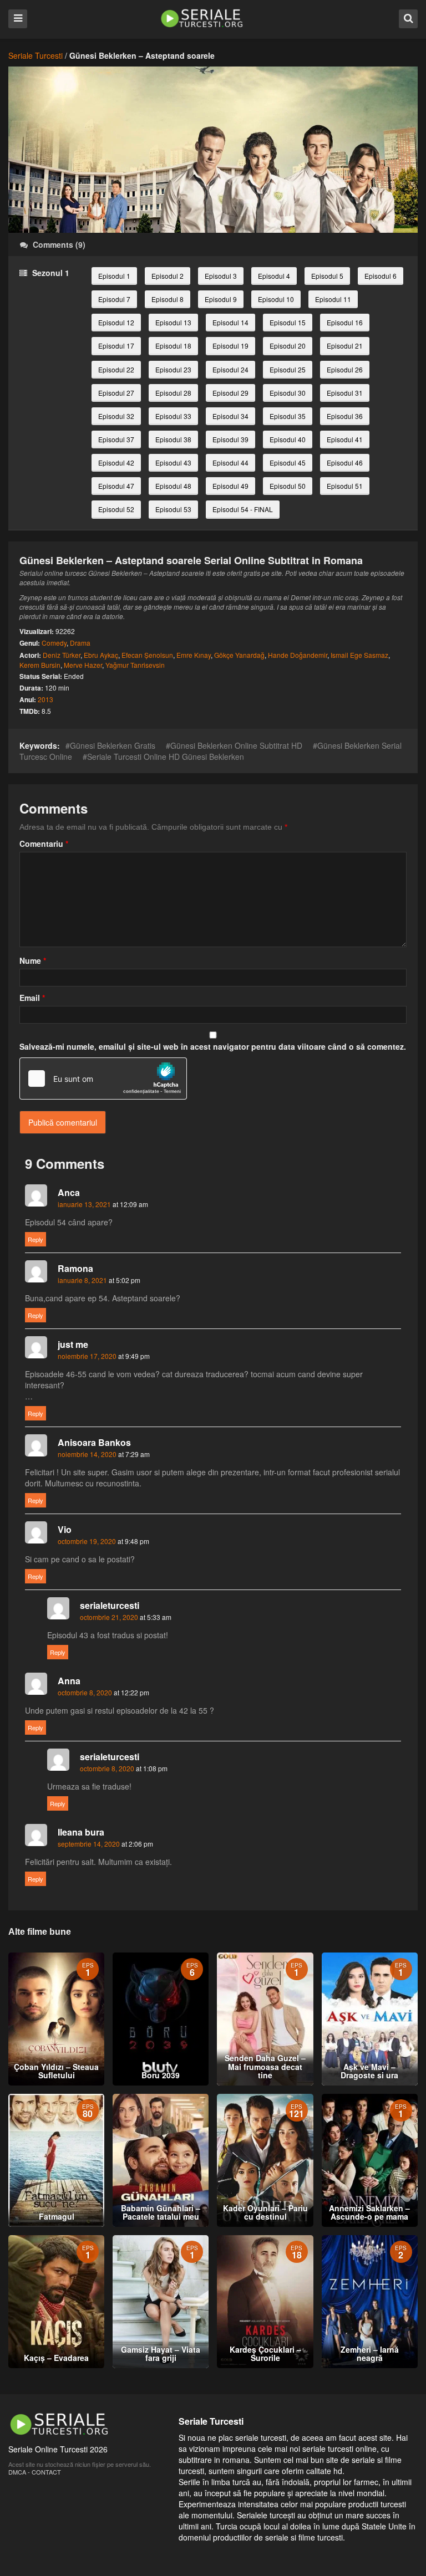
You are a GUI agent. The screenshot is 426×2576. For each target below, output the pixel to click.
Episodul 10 (276, 299)
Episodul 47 (116, 486)
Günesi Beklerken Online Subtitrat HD (236, 745)
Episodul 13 (173, 322)
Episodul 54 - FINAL (243, 509)
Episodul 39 (230, 439)
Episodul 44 (230, 462)
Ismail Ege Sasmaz (359, 655)
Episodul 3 (221, 276)
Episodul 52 (116, 509)
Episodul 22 (116, 369)
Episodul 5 (327, 276)
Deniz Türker (62, 655)
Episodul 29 (230, 393)
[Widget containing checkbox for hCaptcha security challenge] (103, 1079)
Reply (35, 1239)
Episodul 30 (288, 393)
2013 (45, 699)
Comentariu (44, 844)
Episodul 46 (345, 462)
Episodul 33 (173, 416)
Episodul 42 (116, 462)
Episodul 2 (168, 276)
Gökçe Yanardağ (239, 655)
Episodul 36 (345, 416)
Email (32, 998)
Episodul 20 (288, 346)
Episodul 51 (345, 486)
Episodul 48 (173, 486)
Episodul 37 (116, 439)
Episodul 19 (230, 346)
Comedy (54, 643)
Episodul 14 (230, 322)
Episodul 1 (114, 276)
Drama (80, 643)
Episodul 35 (288, 416)
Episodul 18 (173, 346)
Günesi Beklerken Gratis (113, 745)
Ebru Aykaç (101, 655)
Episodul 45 (288, 462)
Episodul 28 (173, 393)
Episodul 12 (116, 322)
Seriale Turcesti (35, 55)
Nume (33, 960)
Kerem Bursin (40, 665)
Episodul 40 (288, 439)
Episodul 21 (345, 346)
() (59, 244)
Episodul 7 (114, 299)
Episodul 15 (288, 322)
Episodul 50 (288, 486)
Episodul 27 (116, 393)
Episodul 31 (345, 393)
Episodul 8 (168, 299)
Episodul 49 (230, 486)
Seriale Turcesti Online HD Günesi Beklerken (166, 757)
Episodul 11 (333, 299)
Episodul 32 (116, 416)
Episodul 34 (230, 416)
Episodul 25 (288, 369)
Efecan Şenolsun (147, 655)
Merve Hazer (83, 665)
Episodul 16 (345, 322)
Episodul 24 (230, 369)
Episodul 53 (173, 509)
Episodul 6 (381, 276)
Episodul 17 (116, 346)
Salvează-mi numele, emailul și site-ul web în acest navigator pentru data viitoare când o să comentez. (213, 1046)
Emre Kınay (194, 655)
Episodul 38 (173, 439)
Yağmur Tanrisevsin (135, 665)
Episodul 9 (221, 299)
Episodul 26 (345, 369)
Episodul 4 (274, 276)
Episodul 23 (173, 369)
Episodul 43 (173, 462)
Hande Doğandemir (298, 655)
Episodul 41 (345, 439)
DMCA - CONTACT (35, 2472)
